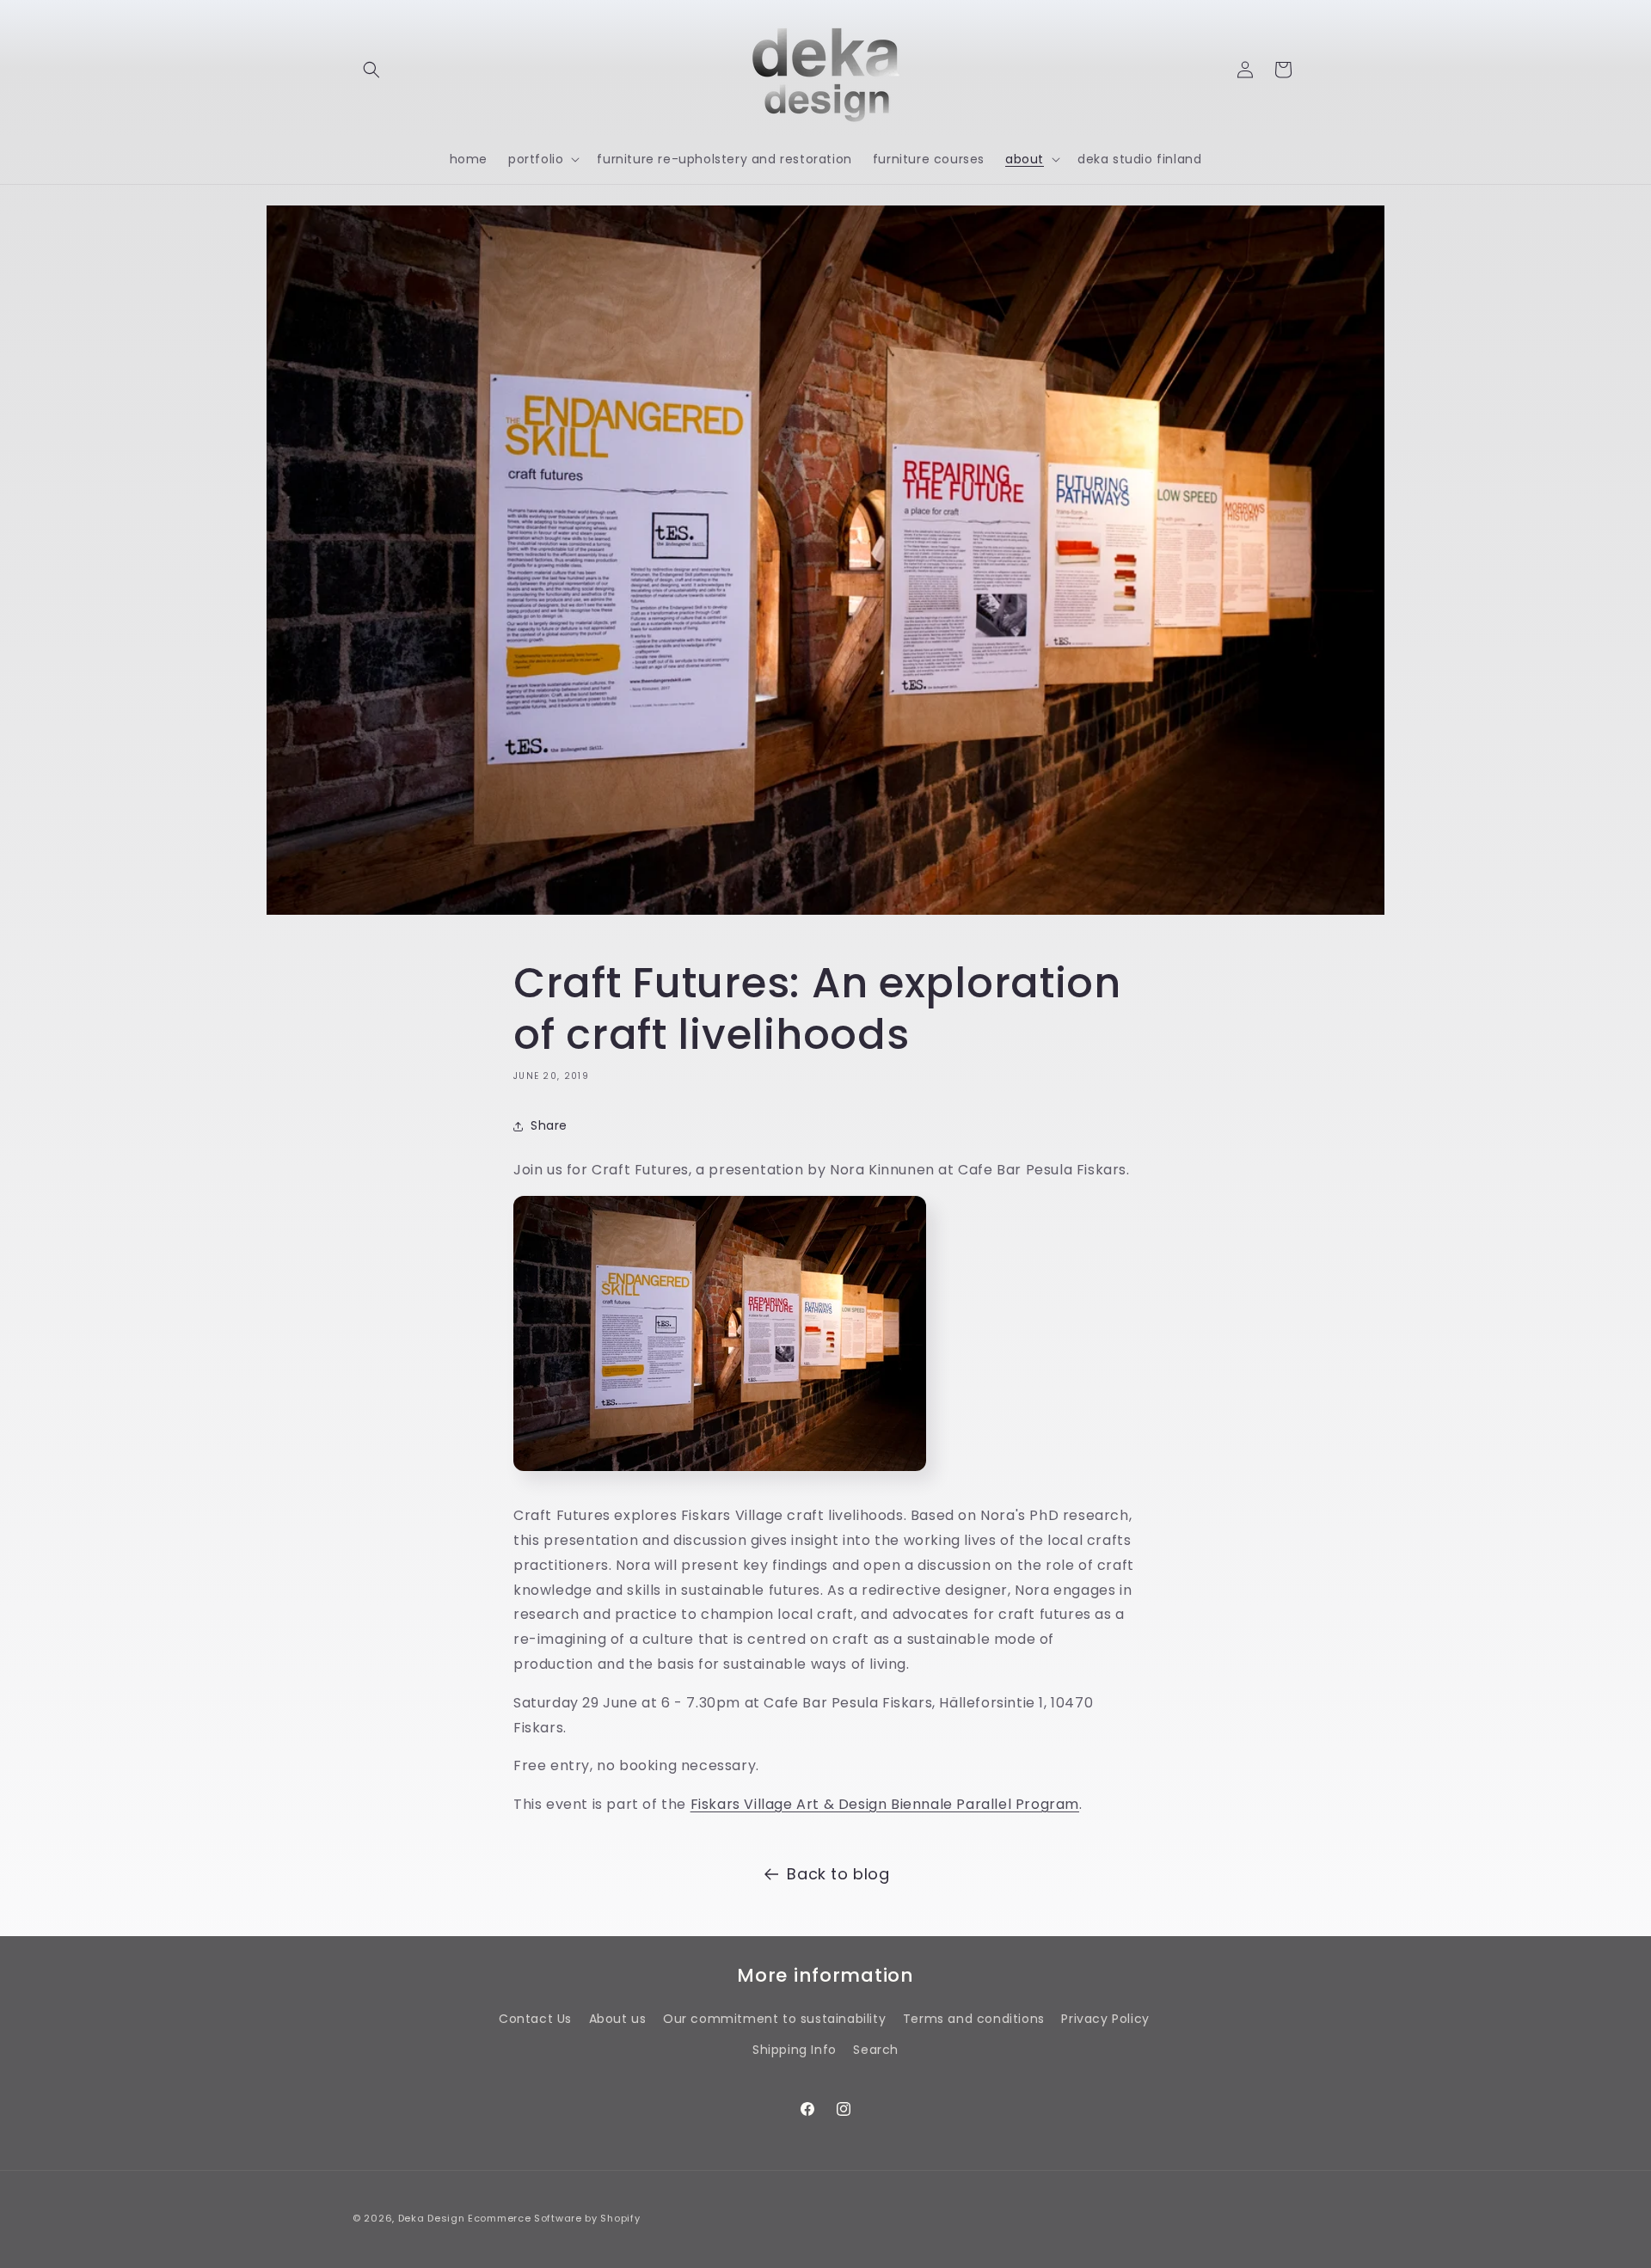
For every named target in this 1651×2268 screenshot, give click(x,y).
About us (618, 2019)
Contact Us (535, 2019)
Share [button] (549, 1125)
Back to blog (838, 1874)
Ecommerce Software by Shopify (554, 2218)
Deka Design (432, 2218)
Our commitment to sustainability (774, 2019)
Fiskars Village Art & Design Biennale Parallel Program (885, 1804)
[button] (371, 70)
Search (876, 2050)
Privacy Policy (1105, 2019)
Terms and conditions (974, 2019)
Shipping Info (795, 2050)
